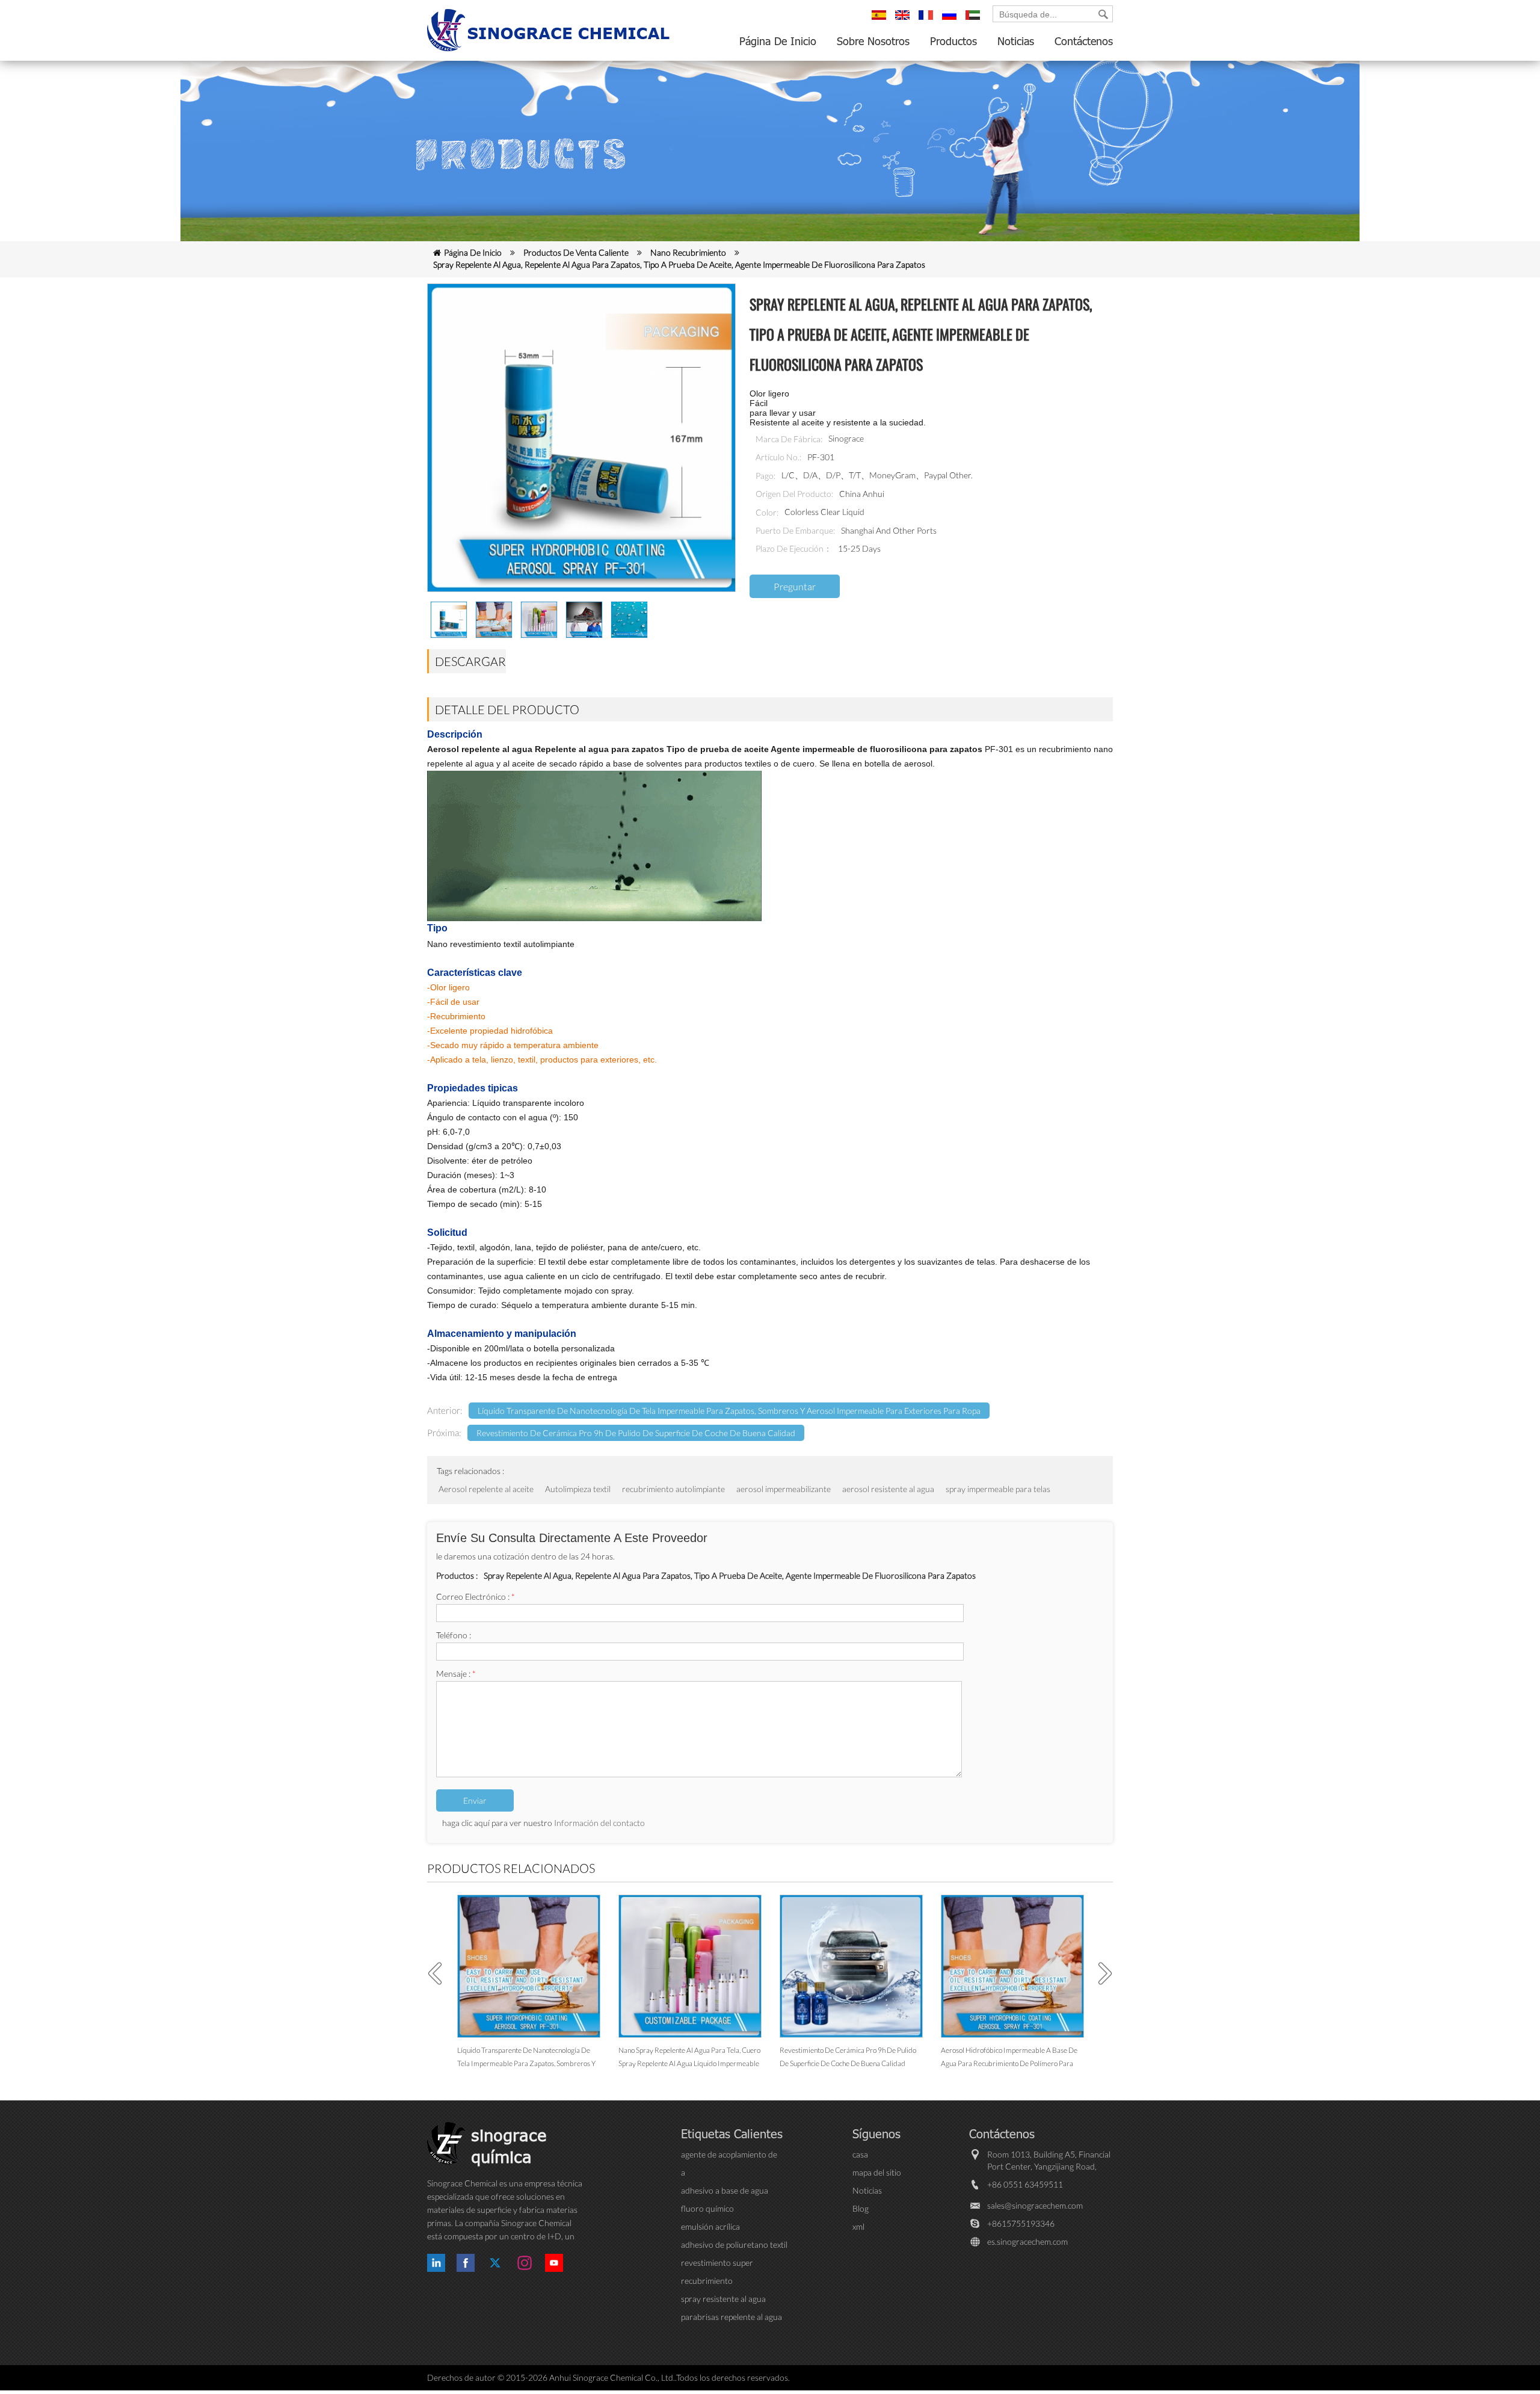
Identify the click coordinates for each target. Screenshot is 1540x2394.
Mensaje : (456, 1674)
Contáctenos (1084, 41)
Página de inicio (778, 41)
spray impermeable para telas (998, 1489)
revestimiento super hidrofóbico (717, 2263)
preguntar (795, 586)
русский (951, 20)
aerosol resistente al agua (888, 1489)
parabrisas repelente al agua (731, 2317)
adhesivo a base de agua (725, 2190)
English (904, 20)
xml (858, 2226)
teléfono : (454, 1635)
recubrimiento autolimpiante (673, 1489)
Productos (953, 41)
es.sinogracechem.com (1027, 2241)
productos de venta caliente (576, 252)
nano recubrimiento (688, 252)
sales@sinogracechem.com (1035, 2205)
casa (860, 2154)
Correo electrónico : (476, 1597)
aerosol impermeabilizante (784, 1489)
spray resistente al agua (723, 2299)
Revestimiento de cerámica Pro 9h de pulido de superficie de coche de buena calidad (636, 1433)
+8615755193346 (1021, 2223)
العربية (975, 20)
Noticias (1016, 41)
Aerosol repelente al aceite (486, 1489)
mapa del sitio (877, 2172)
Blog (861, 2208)
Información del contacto (599, 1823)
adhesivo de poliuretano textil (734, 2244)
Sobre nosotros (873, 41)
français (928, 20)
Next (1101, 1973)
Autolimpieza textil (578, 1489)
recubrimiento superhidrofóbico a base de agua (730, 2281)
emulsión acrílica (710, 2226)
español (881, 20)
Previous (439, 1973)
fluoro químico (707, 2208)
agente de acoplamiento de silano (729, 2155)
